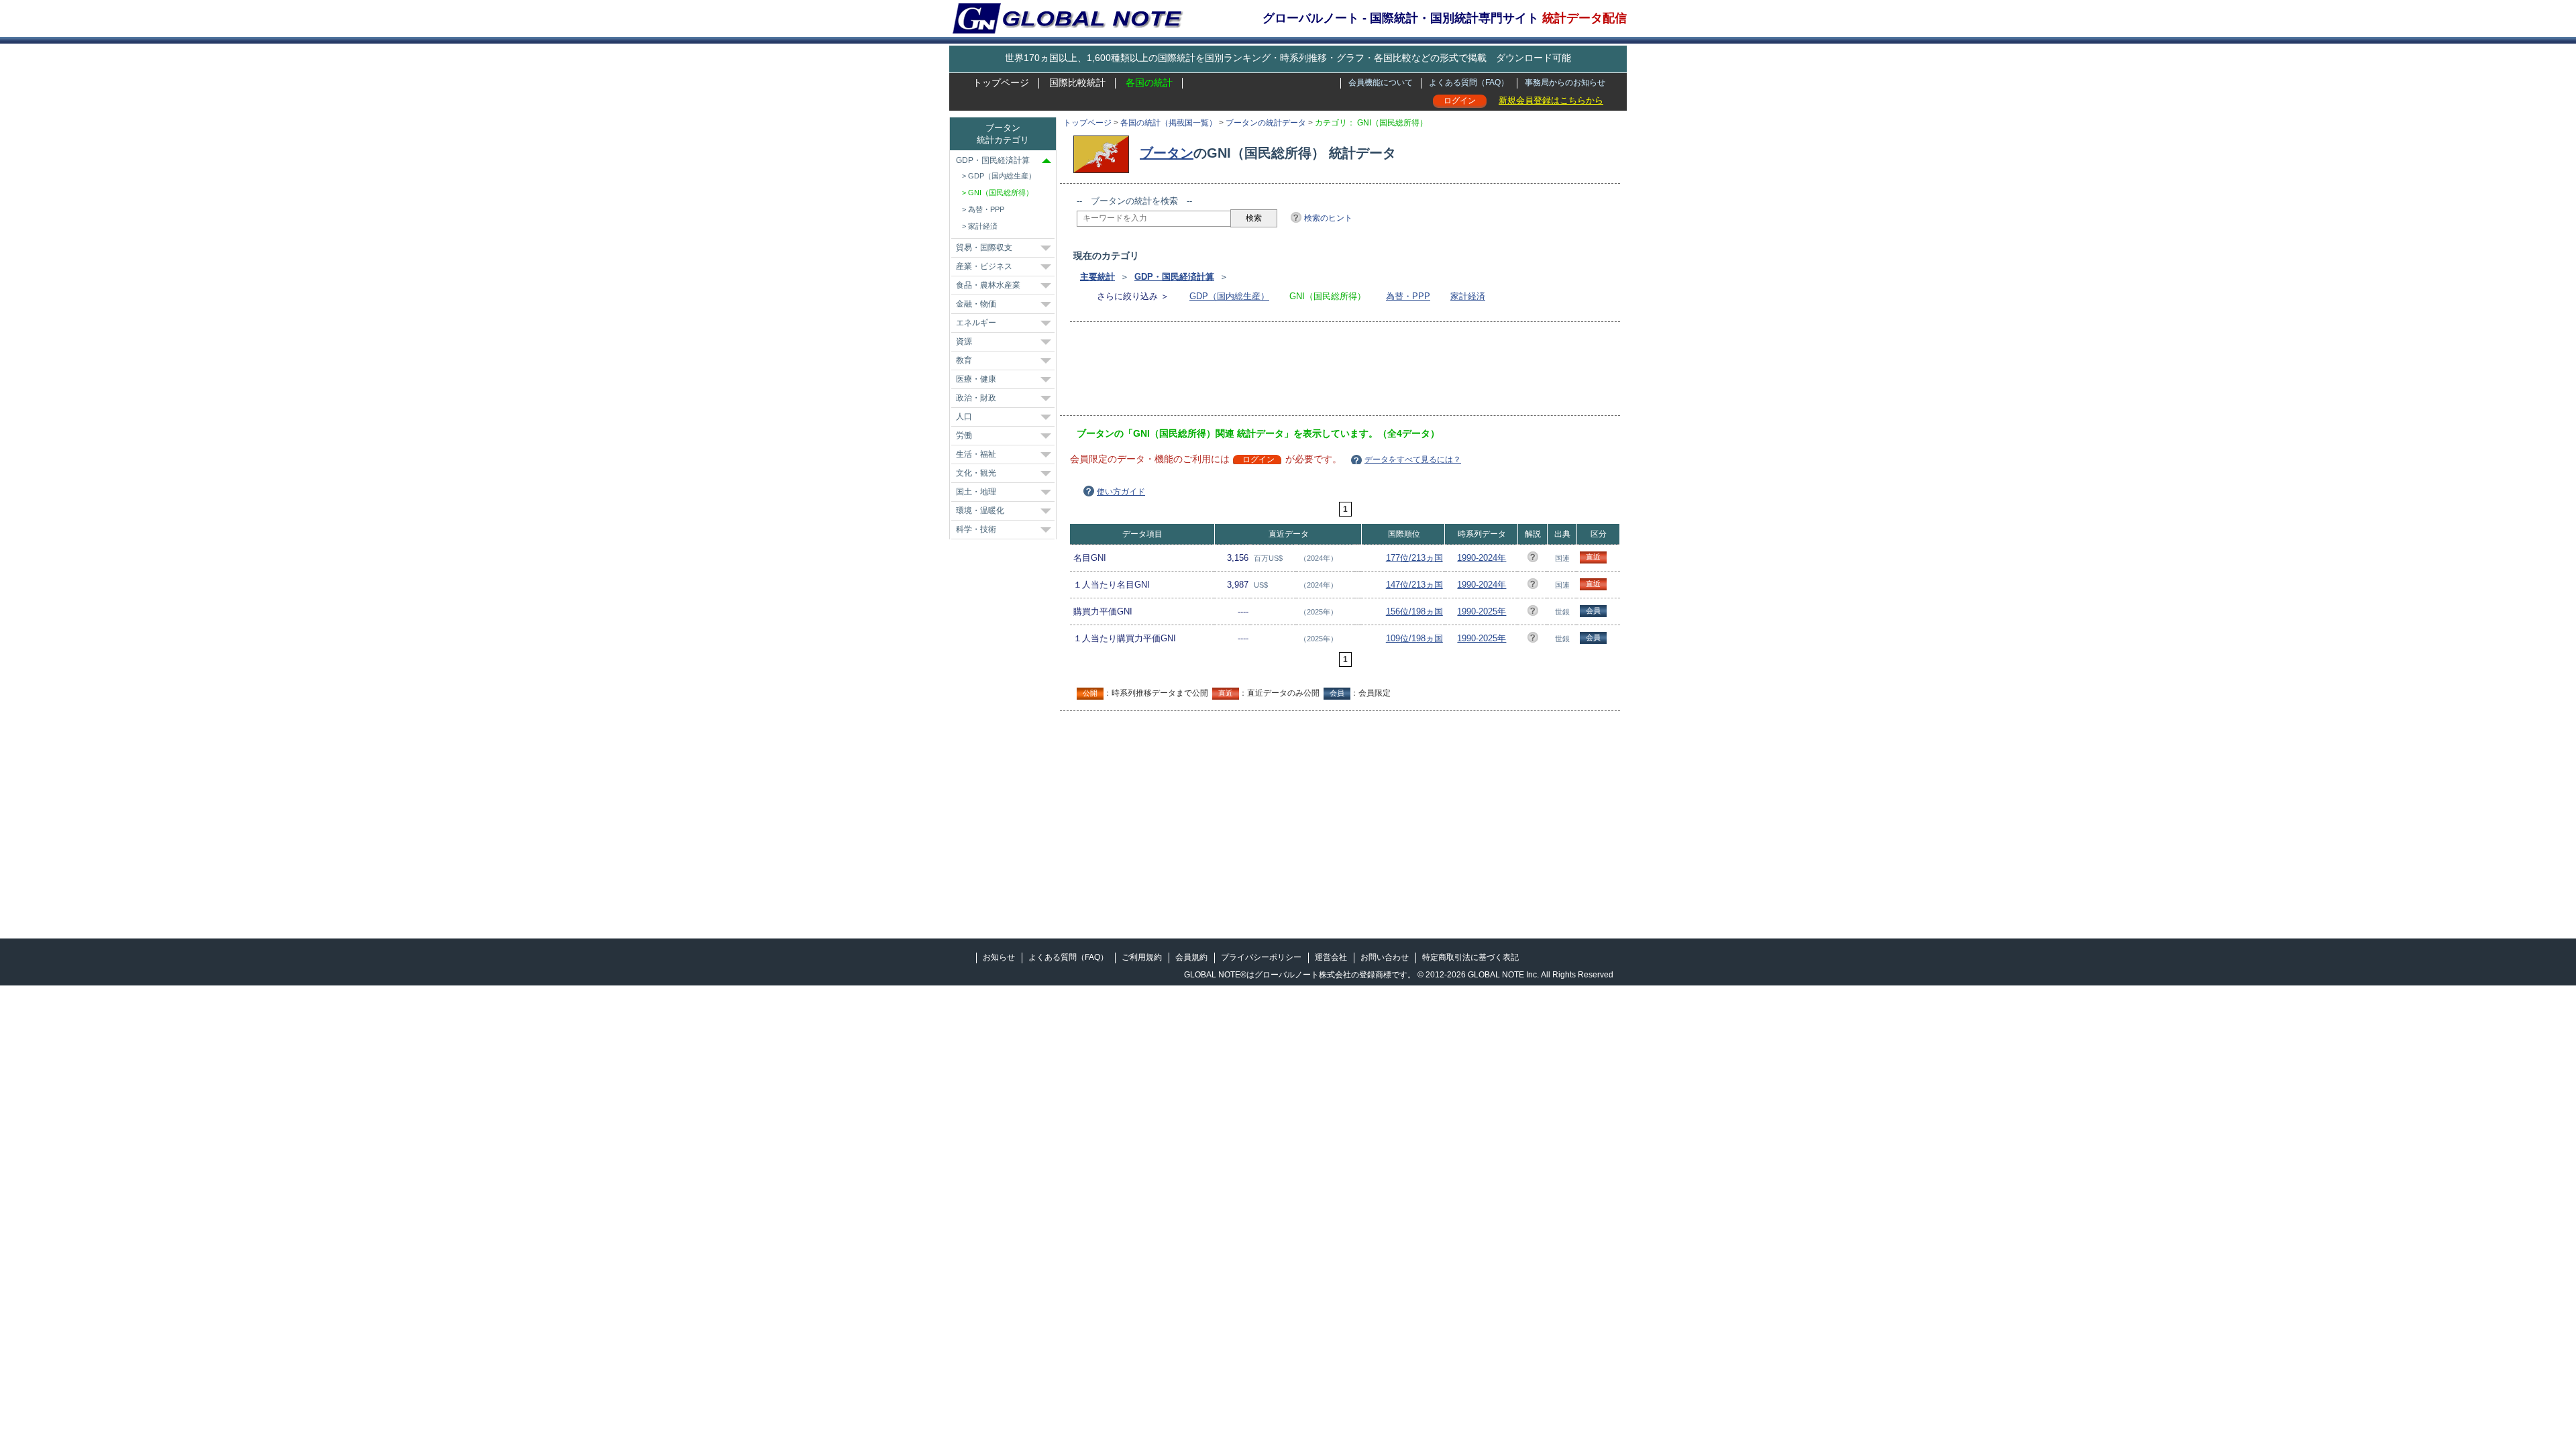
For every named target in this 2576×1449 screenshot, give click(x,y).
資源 (964, 341)
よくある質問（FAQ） (1469, 83)
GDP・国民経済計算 (1174, 277)
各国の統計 (1149, 83)
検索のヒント (1328, 218)
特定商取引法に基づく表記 (1470, 957)
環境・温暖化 (980, 511)
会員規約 (1191, 957)
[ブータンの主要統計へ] (1105, 153)
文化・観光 (976, 473)
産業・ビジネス (984, 266)
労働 (964, 435)
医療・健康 (976, 379)
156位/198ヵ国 (1414, 611)
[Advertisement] (1321, 373)
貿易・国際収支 (984, 248)
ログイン (1460, 101)
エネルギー (976, 323)
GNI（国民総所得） (1001, 193)
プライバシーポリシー (1261, 957)
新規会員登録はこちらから (1551, 100)
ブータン (1167, 153)
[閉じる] (1046, 161)
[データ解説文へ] (1533, 559)
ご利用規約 (1142, 957)
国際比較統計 (1077, 83)
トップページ (1001, 83)
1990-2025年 (1482, 611)
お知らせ (999, 957)
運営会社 (1331, 957)
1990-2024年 (1482, 558)
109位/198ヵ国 (1414, 638)
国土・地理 (976, 492)
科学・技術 (976, 529)
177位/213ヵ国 (1414, 558)
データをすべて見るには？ (1413, 460)
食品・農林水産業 (988, 285)
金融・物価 (976, 304)
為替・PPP (1408, 296)
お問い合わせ (1385, 957)
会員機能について (1381, 83)
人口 (964, 417)
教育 (964, 360)
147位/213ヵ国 (1414, 585)
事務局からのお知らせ (1565, 83)
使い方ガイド (1121, 492)
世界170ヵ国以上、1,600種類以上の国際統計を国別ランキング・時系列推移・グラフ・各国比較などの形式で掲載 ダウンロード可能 (1288, 58)
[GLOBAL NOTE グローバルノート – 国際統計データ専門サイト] (1069, 31)
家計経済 (1468, 296)
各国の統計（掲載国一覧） (1169, 123)
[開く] (1046, 248)
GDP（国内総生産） (1229, 296)
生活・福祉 (976, 454)
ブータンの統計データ (1266, 123)
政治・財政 (976, 398)
